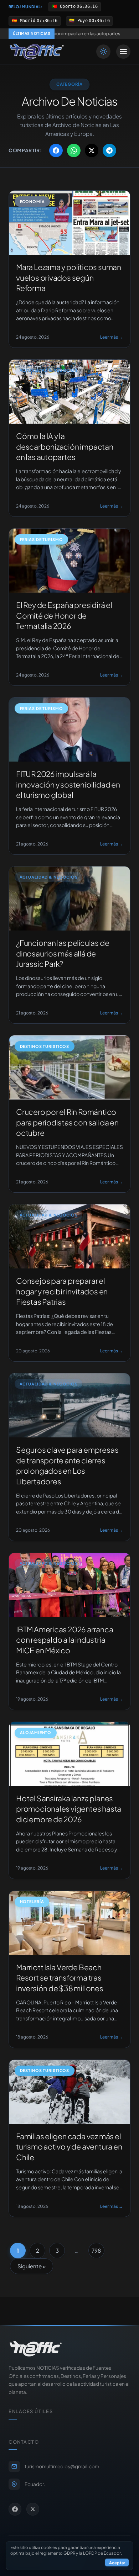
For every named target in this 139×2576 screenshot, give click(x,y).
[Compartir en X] (92, 150)
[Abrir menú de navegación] (123, 52)
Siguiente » (32, 2266)
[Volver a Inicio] (37, 52)
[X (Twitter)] (33, 2509)
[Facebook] (15, 2509)
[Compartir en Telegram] (109, 150)
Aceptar (117, 2562)
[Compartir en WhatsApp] (74, 150)
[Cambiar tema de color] (103, 52)
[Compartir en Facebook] (56, 150)
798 (96, 2250)
